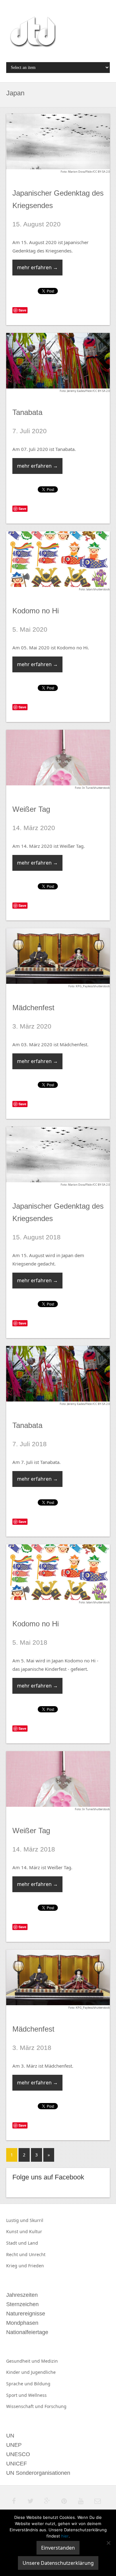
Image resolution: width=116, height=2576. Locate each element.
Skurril (37, 2220)
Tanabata (27, 412)
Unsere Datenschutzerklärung (58, 2563)
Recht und (17, 2254)
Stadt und (17, 2243)
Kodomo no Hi (36, 611)
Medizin (49, 2361)
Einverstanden (58, 2548)
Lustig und (18, 2220)
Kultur (36, 2231)
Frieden (36, 2266)
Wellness (37, 2395)
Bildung (42, 2384)
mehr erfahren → (37, 267)
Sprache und (20, 2384)
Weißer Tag (31, 809)
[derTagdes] (32, 33)
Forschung (56, 2406)
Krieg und (17, 2266)
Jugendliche (43, 2372)
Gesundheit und (24, 2361)
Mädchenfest (33, 1008)
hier (65, 2536)
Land (33, 2243)
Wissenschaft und (25, 2406)
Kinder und (19, 2372)
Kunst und (18, 2231)
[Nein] (108, 2543)
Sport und (17, 2395)
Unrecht (37, 2254)
